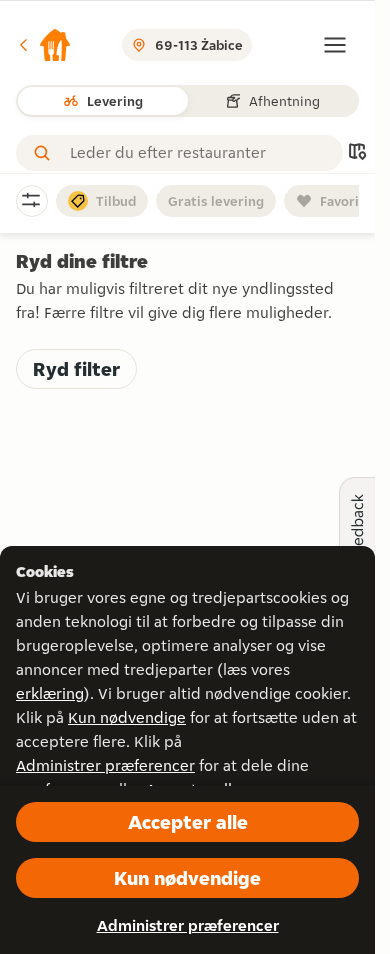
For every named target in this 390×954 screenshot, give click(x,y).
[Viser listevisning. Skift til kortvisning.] (357, 153)
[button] (44, 45)
